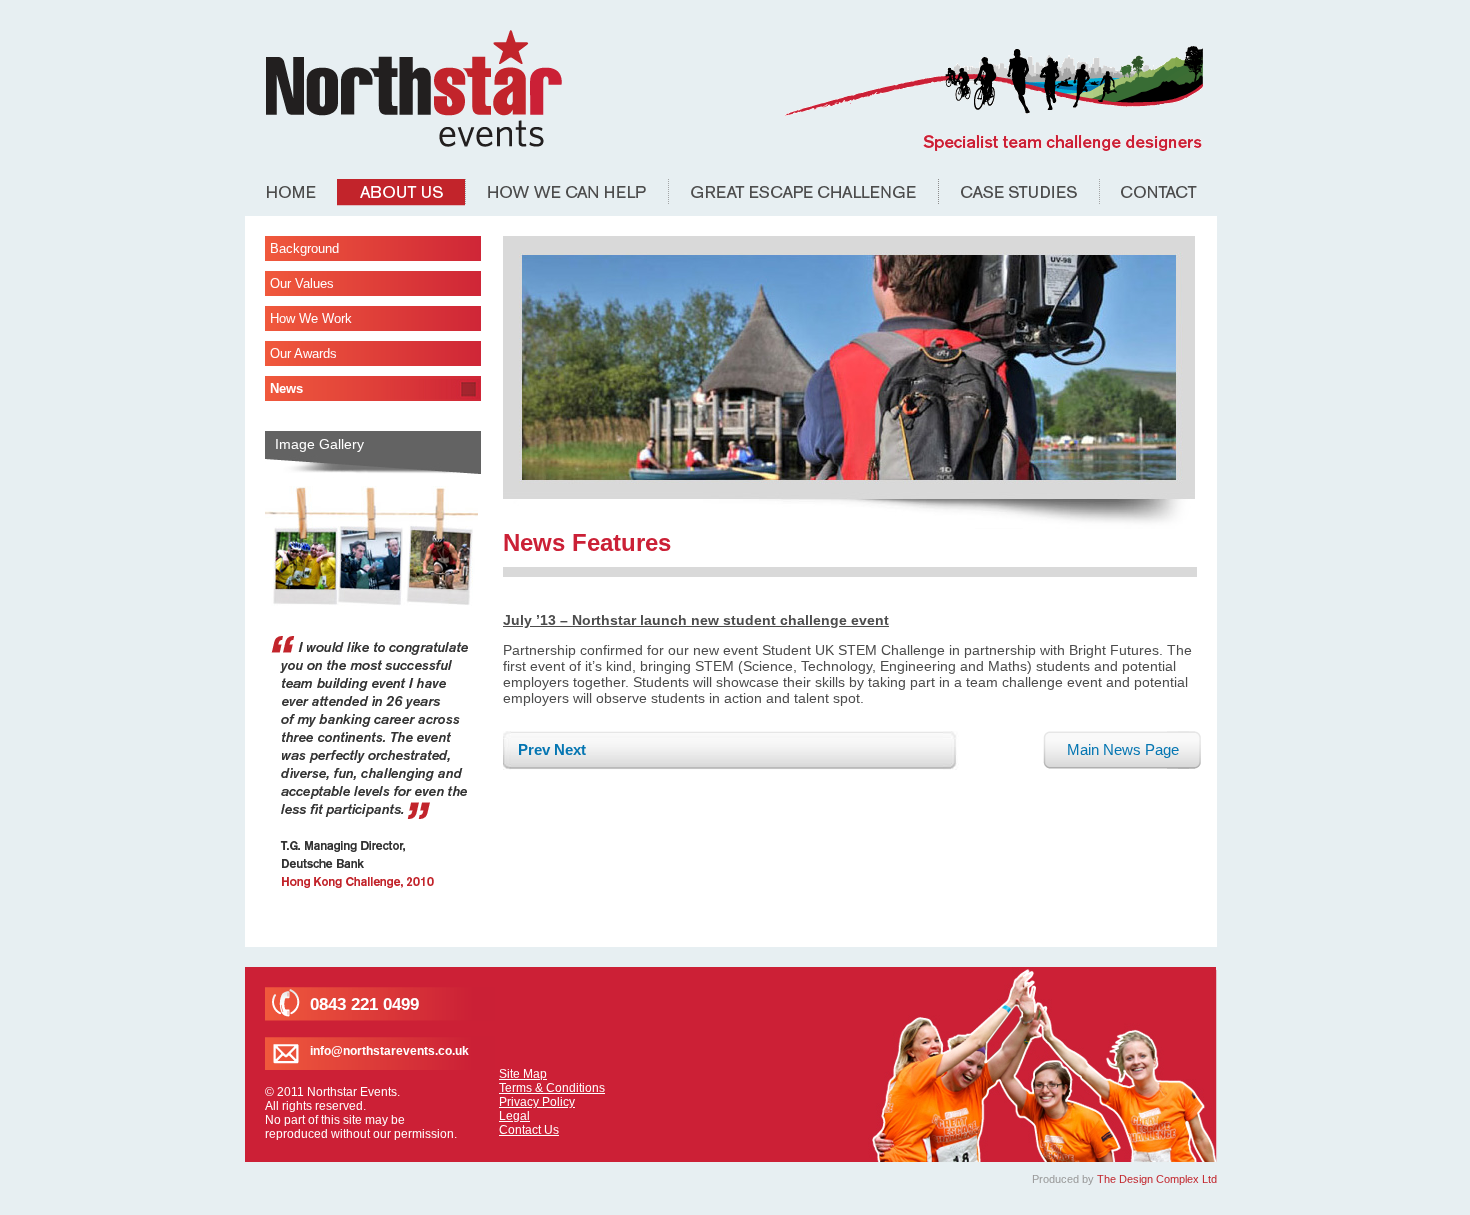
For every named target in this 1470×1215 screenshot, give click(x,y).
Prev (534, 749)
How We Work (311, 318)
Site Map (523, 1074)
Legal (514, 1116)
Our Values (302, 283)
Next (570, 749)
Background (304, 248)
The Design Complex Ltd (1155, 1179)
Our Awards (303, 353)
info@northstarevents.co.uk (389, 1051)
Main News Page (1123, 749)
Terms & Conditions (552, 1088)
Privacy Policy (537, 1102)
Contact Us (529, 1130)
